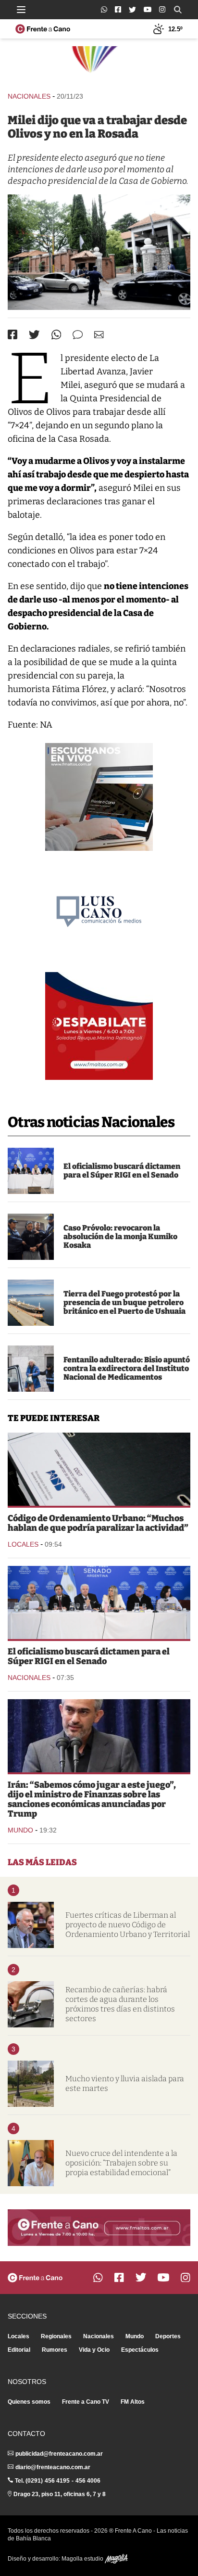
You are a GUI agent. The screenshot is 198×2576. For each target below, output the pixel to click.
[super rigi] (31, 1171)
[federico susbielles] (31, 2163)
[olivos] (99, 252)
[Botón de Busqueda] (178, 10)
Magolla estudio (83, 2559)
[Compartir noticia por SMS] (78, 335)
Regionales (56, 2336)
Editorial (19, 2350)
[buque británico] (31, 1303)
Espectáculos (140, 2350)
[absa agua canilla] (31, 2004)
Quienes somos (29, 2402)
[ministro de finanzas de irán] (99, 1736)
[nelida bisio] (31, 1369)
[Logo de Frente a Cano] (43, 29)
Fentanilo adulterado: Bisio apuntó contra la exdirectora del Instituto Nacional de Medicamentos (127, 1368)
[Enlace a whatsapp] (104, 9)
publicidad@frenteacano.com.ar (59, 2454)
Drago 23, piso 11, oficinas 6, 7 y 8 (60, 2494)
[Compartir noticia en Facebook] (12, 334)
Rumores (55, 2350)
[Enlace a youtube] (148, 9)
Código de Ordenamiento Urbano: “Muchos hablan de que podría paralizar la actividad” (98, 1523)
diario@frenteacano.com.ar (53, 2467)
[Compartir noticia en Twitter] (34, 335)
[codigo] (99, 1469)
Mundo (20, 1830)
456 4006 (88, 2481)
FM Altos (133, 2402)
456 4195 (57, 2481)
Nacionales (29, 96)
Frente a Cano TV (86, 2402)
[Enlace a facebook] (118, 9)
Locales (23, 1544)
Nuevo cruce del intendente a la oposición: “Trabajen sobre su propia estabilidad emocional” (121, 2163)
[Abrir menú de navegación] (21, 10)
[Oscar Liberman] (31, 1925)
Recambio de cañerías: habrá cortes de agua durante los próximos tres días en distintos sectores (120, 2004)
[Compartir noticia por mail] (99, 335)
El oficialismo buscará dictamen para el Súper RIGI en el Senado (122, 1171)
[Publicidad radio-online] (99, 797)
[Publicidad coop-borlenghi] (99, 64)
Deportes (168, 2336)
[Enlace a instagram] (162, 9)
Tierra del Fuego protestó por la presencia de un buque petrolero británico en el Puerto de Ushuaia (124, 1302)
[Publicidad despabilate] (99, 1026)
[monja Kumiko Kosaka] (31, 1237)
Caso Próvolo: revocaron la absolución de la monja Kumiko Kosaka (120, 1237)
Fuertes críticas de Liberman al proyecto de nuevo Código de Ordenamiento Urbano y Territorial (128, 1925)
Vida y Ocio (94, 2350)
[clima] (31, 2084)
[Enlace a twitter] (132, 10)
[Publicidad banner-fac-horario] (99, 2228)
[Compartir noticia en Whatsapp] (56, 335)
